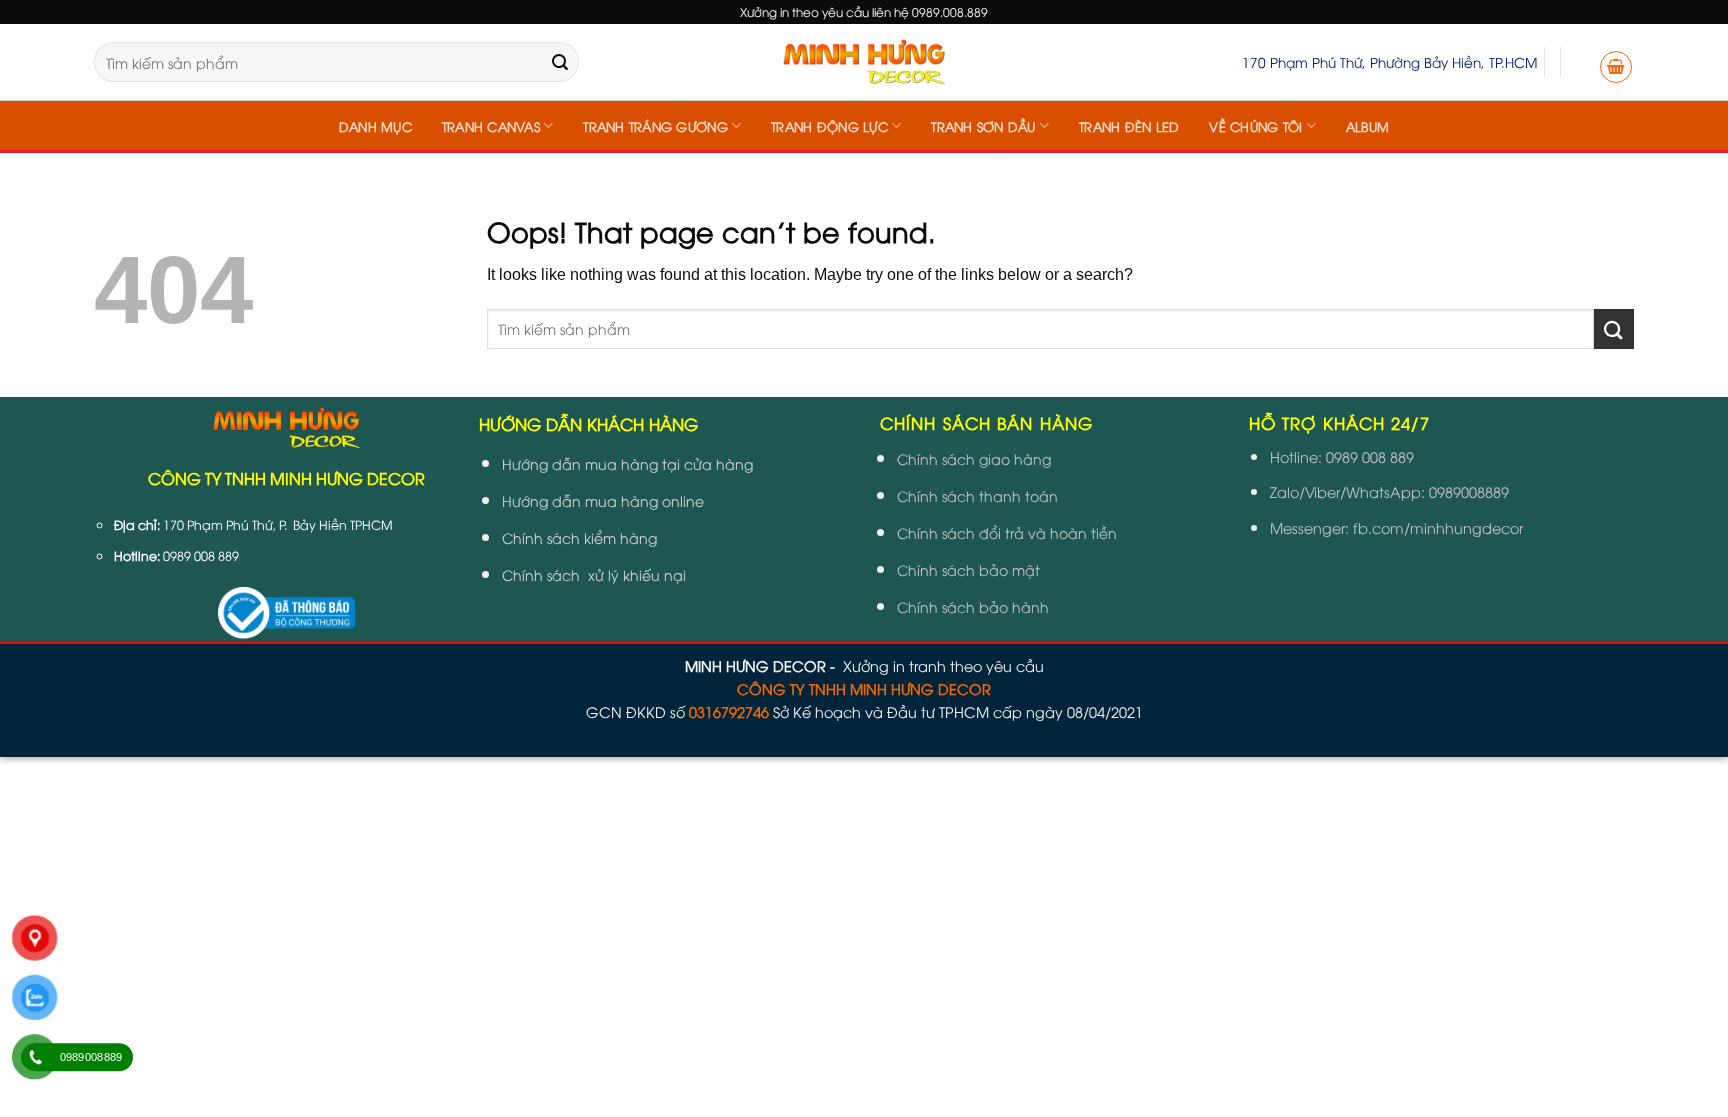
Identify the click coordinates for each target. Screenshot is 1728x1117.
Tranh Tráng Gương (655, 126)
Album (1367, 126)
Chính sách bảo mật (968, 569)
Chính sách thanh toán (977, 495)
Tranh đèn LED (1129, 126)
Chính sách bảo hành (973, 606)
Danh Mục (375, 126)
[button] (1616, 67)
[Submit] (560, 62)
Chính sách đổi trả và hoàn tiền (1007, 532)
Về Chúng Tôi (1255, 126)
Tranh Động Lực (829, 126)
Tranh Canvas (491, 126)
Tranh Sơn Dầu (983, 126)
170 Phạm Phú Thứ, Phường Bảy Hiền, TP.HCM (1389, 61)
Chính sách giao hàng (974, 458)
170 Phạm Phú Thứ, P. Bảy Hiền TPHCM (278, 524)
